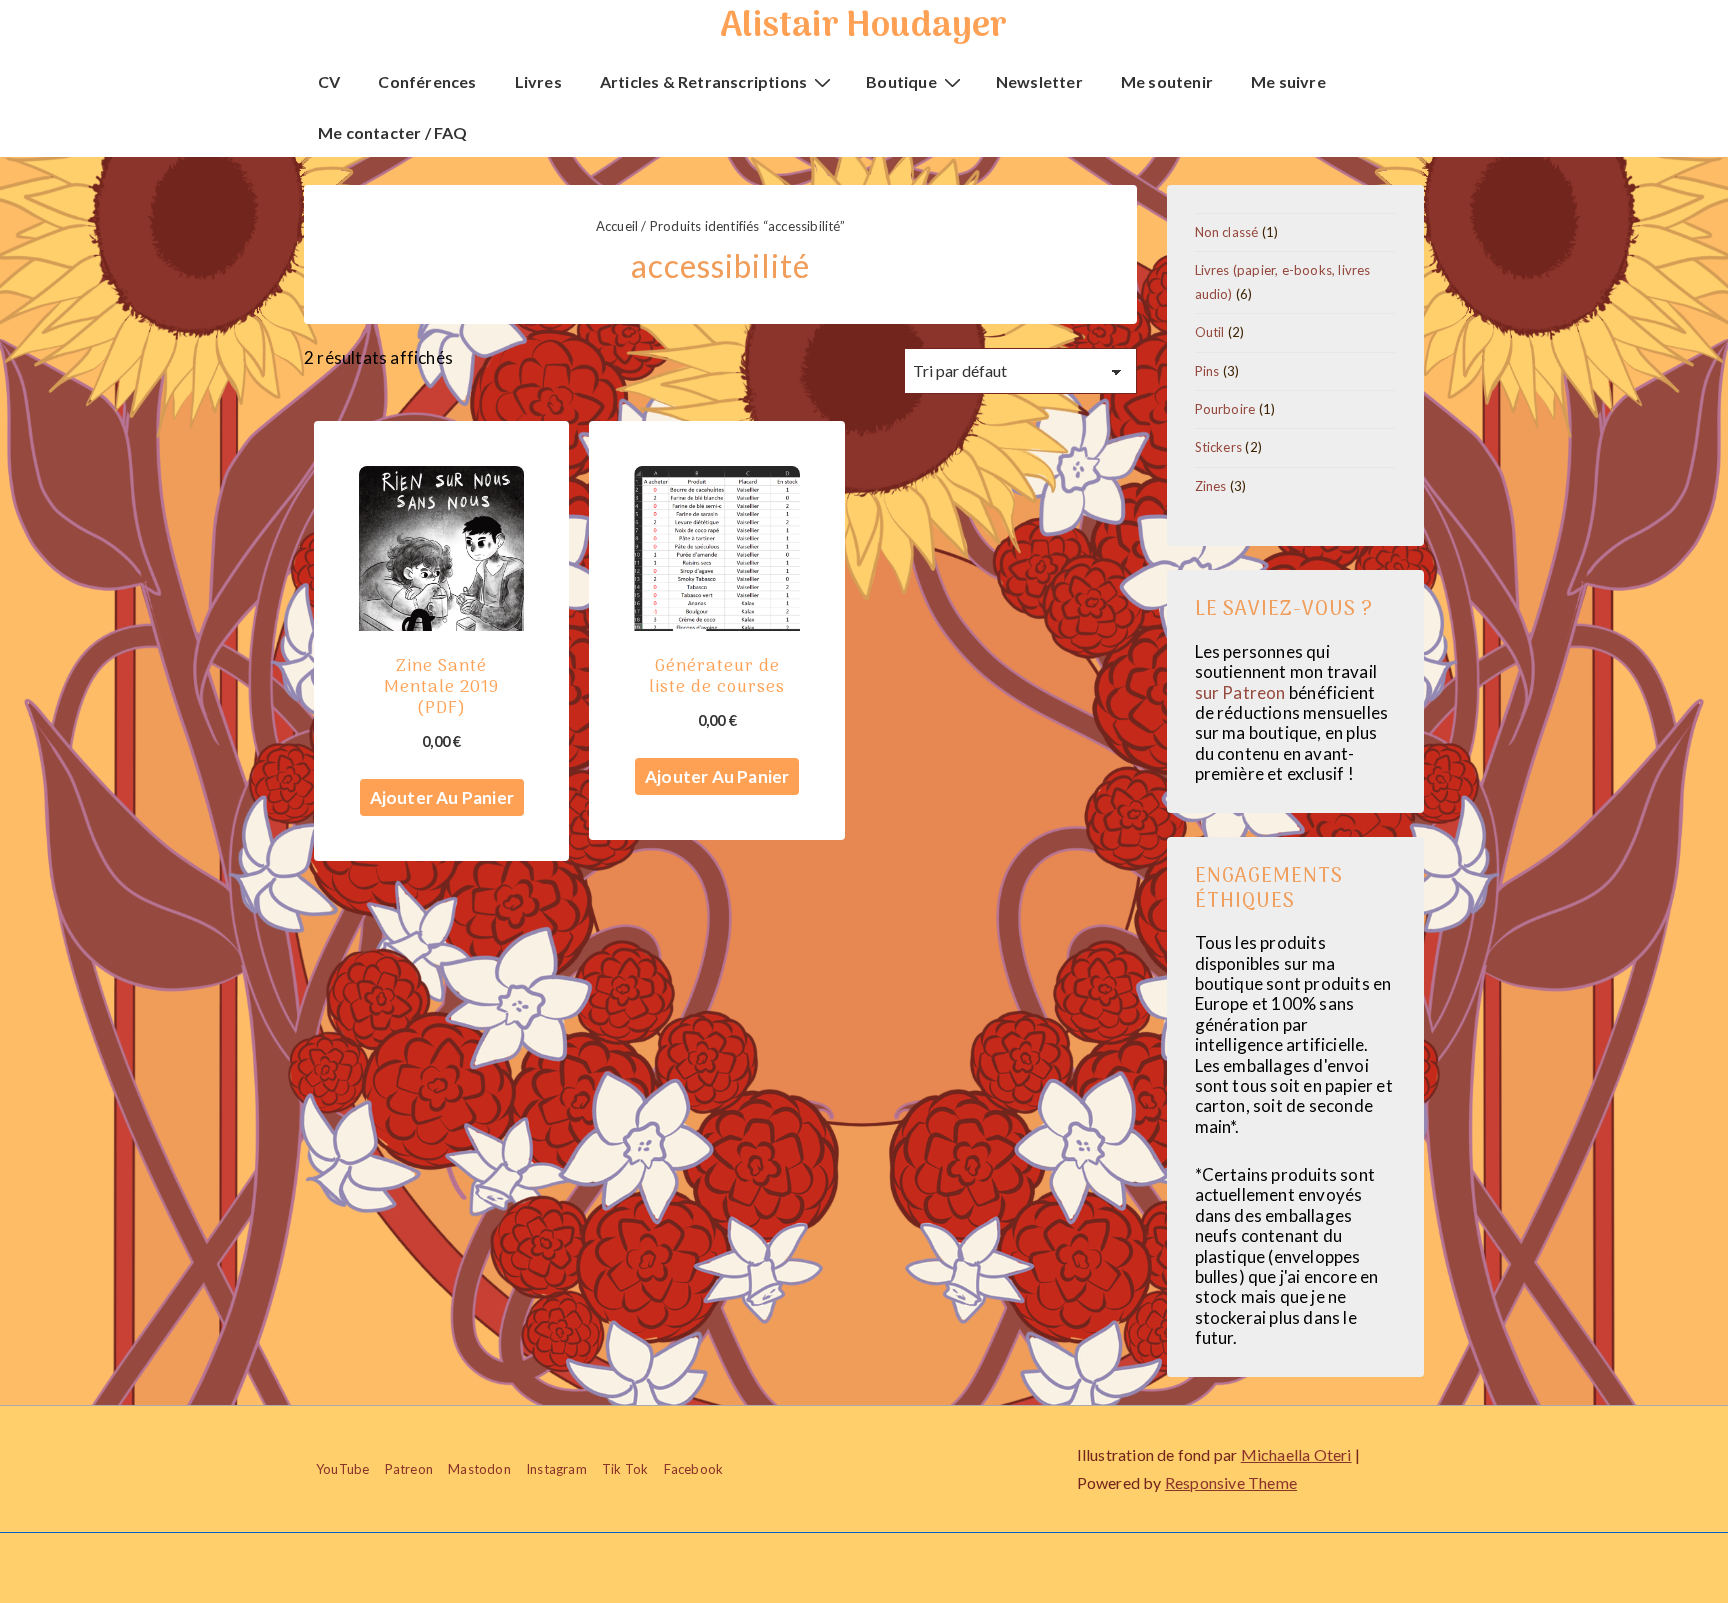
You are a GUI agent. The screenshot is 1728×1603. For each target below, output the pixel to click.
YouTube (342, 1469)
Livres (538, 81)
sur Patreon (1240, 692)
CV (329, 81)
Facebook (694, 1469)
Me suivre (1288, 81)
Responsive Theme (1231, 1482)
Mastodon (479, 1469)
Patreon (409, 1469)
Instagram (556, 1469)
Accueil (617, 226)
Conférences (427, 81)
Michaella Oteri (1296, 1454)
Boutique (901, 81)
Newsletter (1039, 81)
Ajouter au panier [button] (442, 797)
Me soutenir (1167, 81)
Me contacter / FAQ (393, 132)
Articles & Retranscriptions (703, 81)
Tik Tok (625, 1469)
